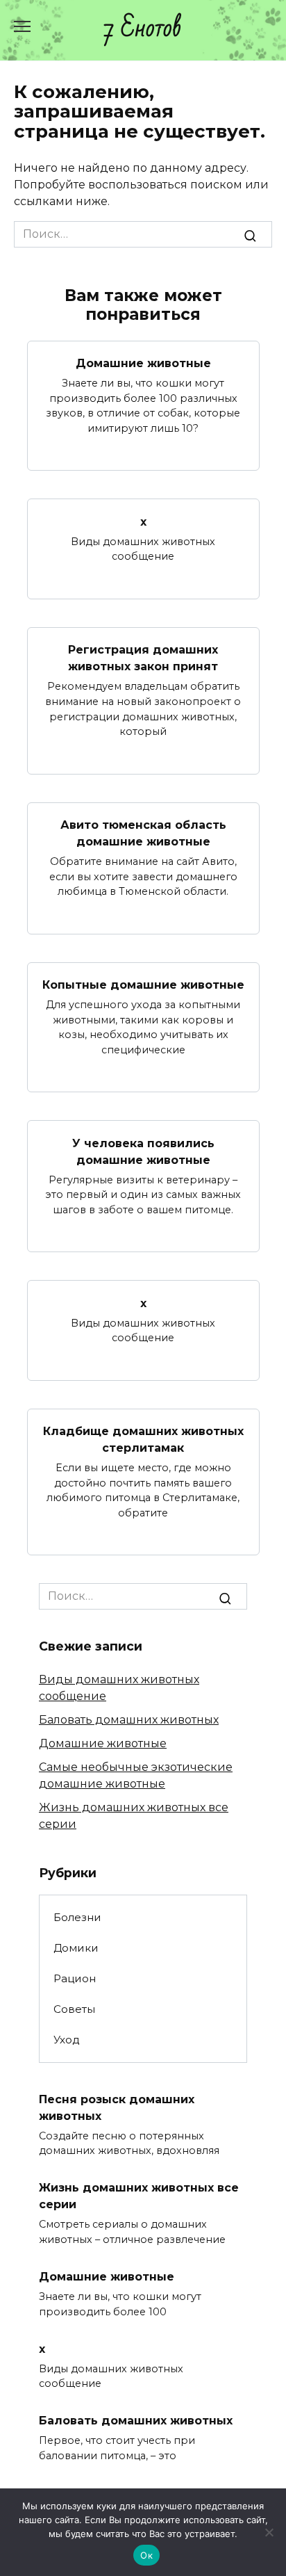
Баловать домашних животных (129, 1720)
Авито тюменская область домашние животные (143, 833)
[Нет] (269, 2532)
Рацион (75, 1978)
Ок (146, 2555)
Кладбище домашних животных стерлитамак (143, 1440)
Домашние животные (143, 363)
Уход (67, 2040)
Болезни (77, 1917)
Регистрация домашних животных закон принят (143, 658)
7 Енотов (143, 28)
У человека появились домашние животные (143, 1151)
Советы (74, 2009)
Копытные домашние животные (143, 985)
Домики (76, 1948)
